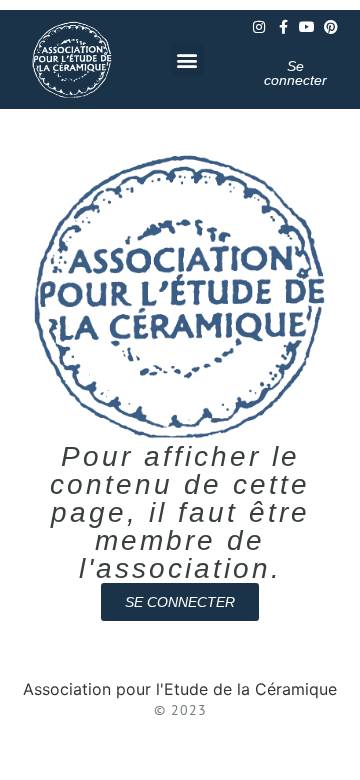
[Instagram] (259, 27)
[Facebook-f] (283, 27)
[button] (187, 59)
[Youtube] (307, 27)
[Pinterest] (331, 27)
